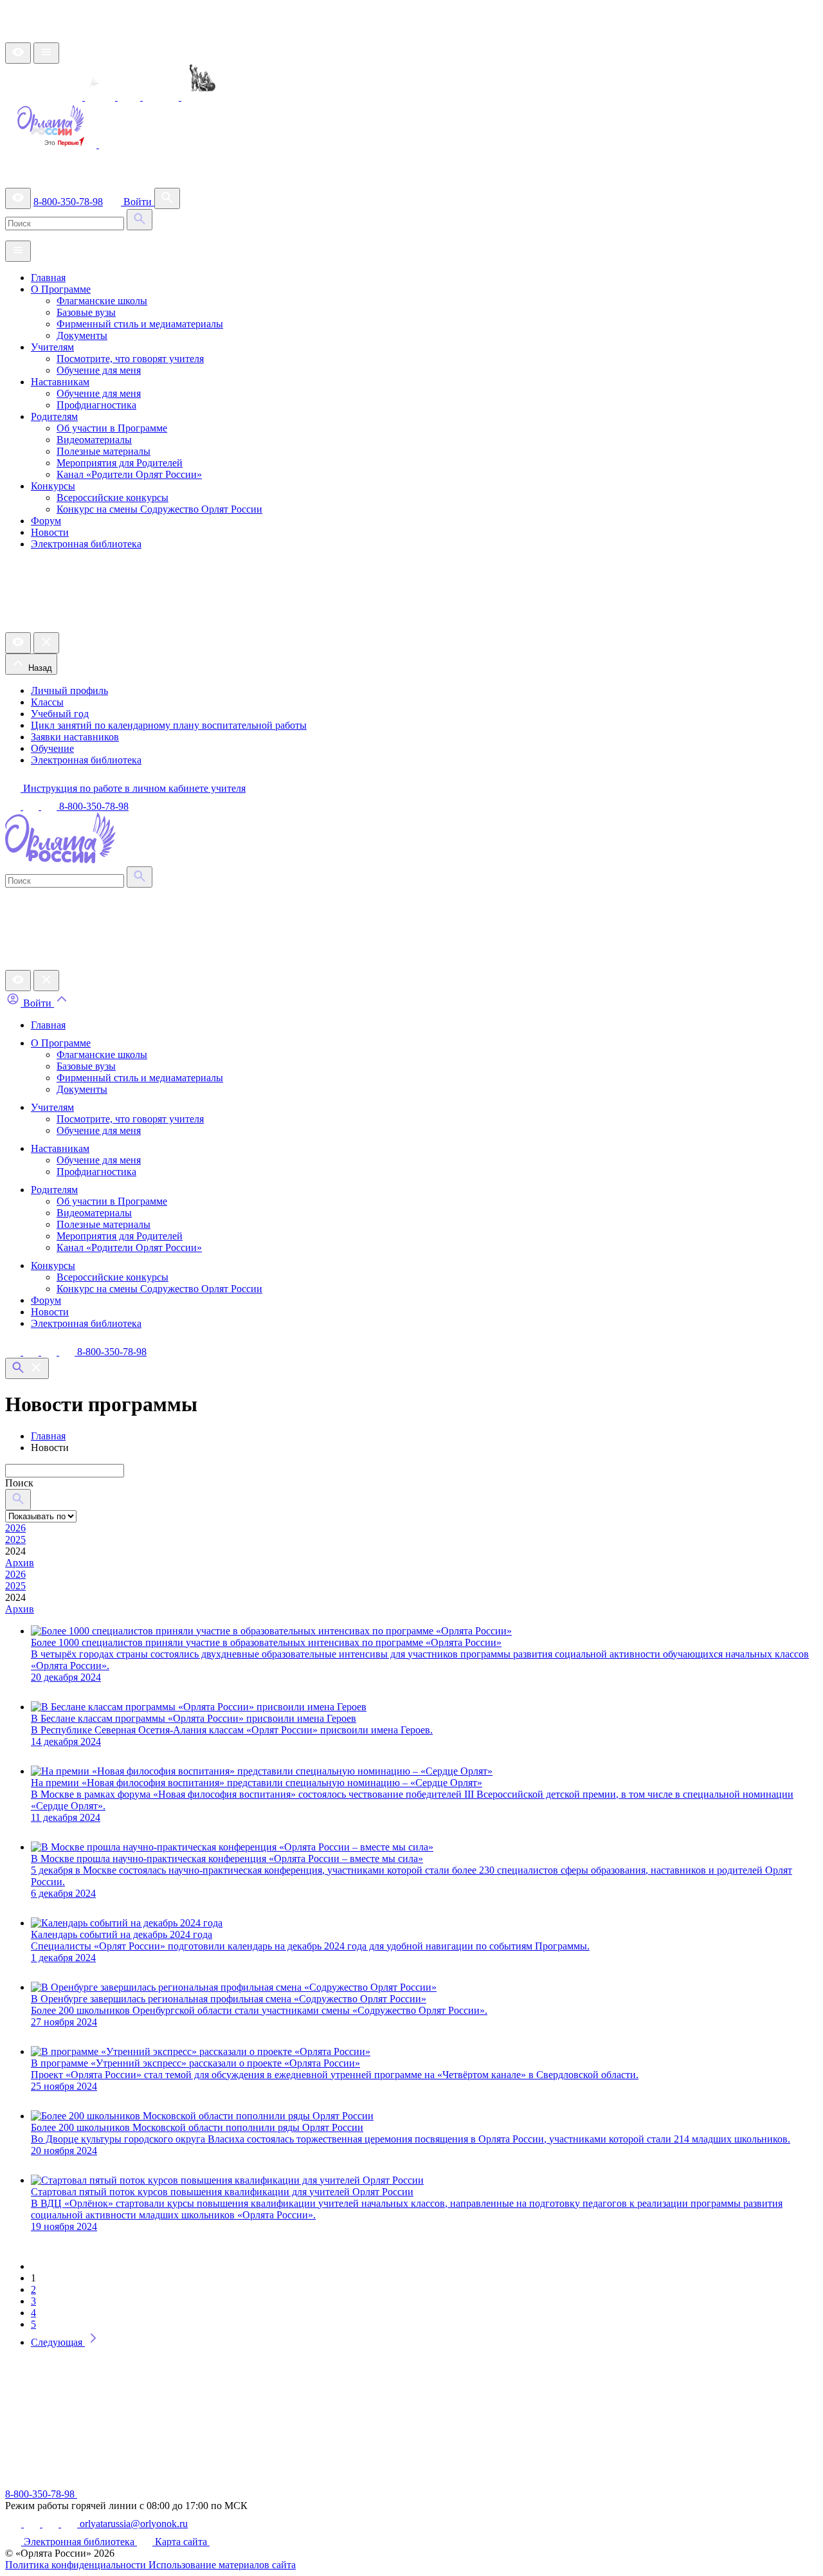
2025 (15, 1539)
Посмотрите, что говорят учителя (130, 359)
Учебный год (60, 714)
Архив (20, 1563)
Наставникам (60, 382)
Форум (46, 521)
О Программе (61, 289)
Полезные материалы (104, 451)
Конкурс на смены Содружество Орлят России (159, 509)
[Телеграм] (32, 1352)
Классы (47, 702)
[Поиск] (167, 198)
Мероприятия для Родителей (120, 463)
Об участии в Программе (112, 428)
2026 (15, 1528)
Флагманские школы (102, 301)
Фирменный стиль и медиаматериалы (140, 324)
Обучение (52, 748)
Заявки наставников (75, 737)
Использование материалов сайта (222, 2565)
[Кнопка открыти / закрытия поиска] (27, 1368)
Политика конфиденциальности (77, 2565)
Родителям (54, 416)
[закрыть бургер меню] (46, 643)
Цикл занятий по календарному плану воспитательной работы (169, 725)
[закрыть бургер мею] (46, 981)
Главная (48, 278)
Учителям (52, 347)
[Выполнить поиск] (140, 220)
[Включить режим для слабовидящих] (18, 981)
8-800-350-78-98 (68, 202)
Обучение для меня (99, 370)
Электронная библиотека (86, 544)
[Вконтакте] (14, 1352)
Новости (50, 532)
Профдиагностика (96, 405)
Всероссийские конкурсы (113, 498)
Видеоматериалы (94, 440)
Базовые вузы (86, 312)
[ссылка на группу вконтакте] (14, 806)
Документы (82, 335)
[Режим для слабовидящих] (18, 53)
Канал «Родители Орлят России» (129, 474)
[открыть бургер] (46, 53)
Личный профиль (69, 690)
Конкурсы (53, 486)
